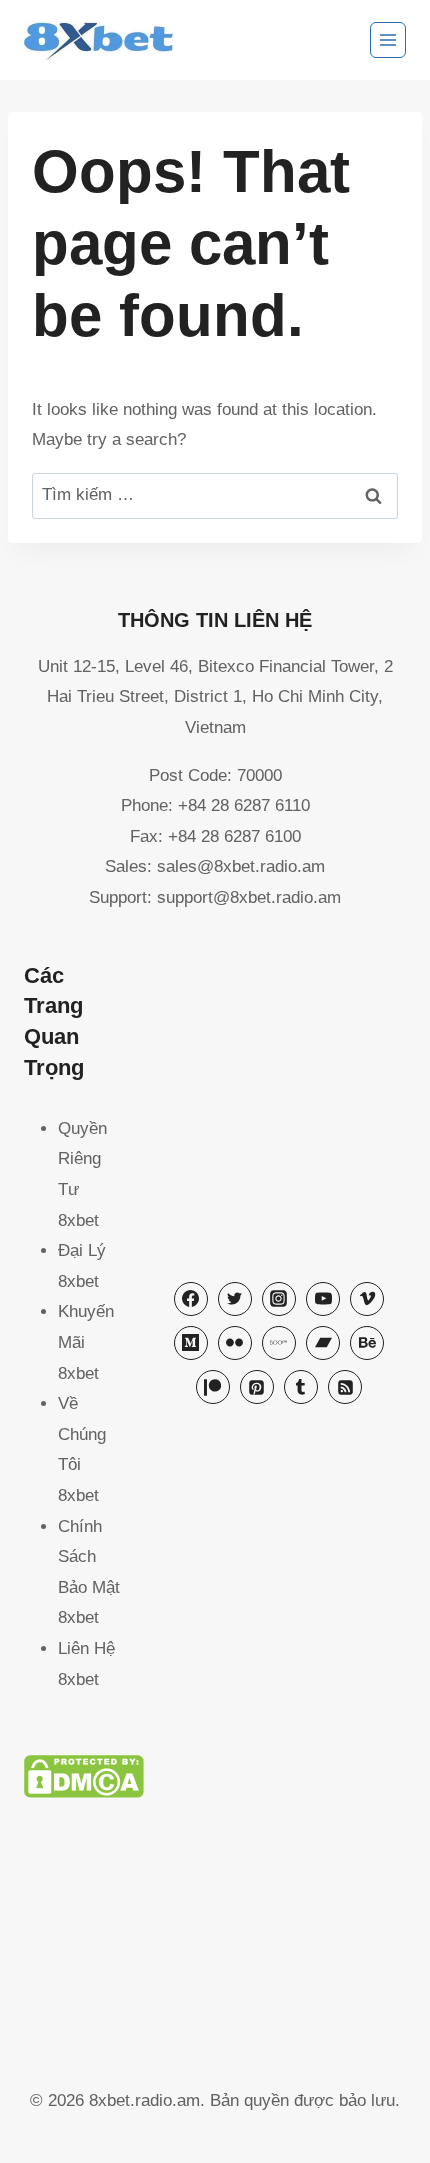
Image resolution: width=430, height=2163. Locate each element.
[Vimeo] (367, 1299)
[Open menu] (388, 40)
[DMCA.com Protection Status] (215, 1776)
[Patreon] (213, 1387)
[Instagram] (279, 1299)
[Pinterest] (257, 1387)
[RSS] (345, 1387)
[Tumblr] (301, 1387)
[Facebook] (191, 1299)
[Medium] (191, 1343)
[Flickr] (235, 1343)
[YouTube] (323, 1299)
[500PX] (279, 1343)
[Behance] (367, 1343)
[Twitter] (235, 1299)
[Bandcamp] (323, 1343)
